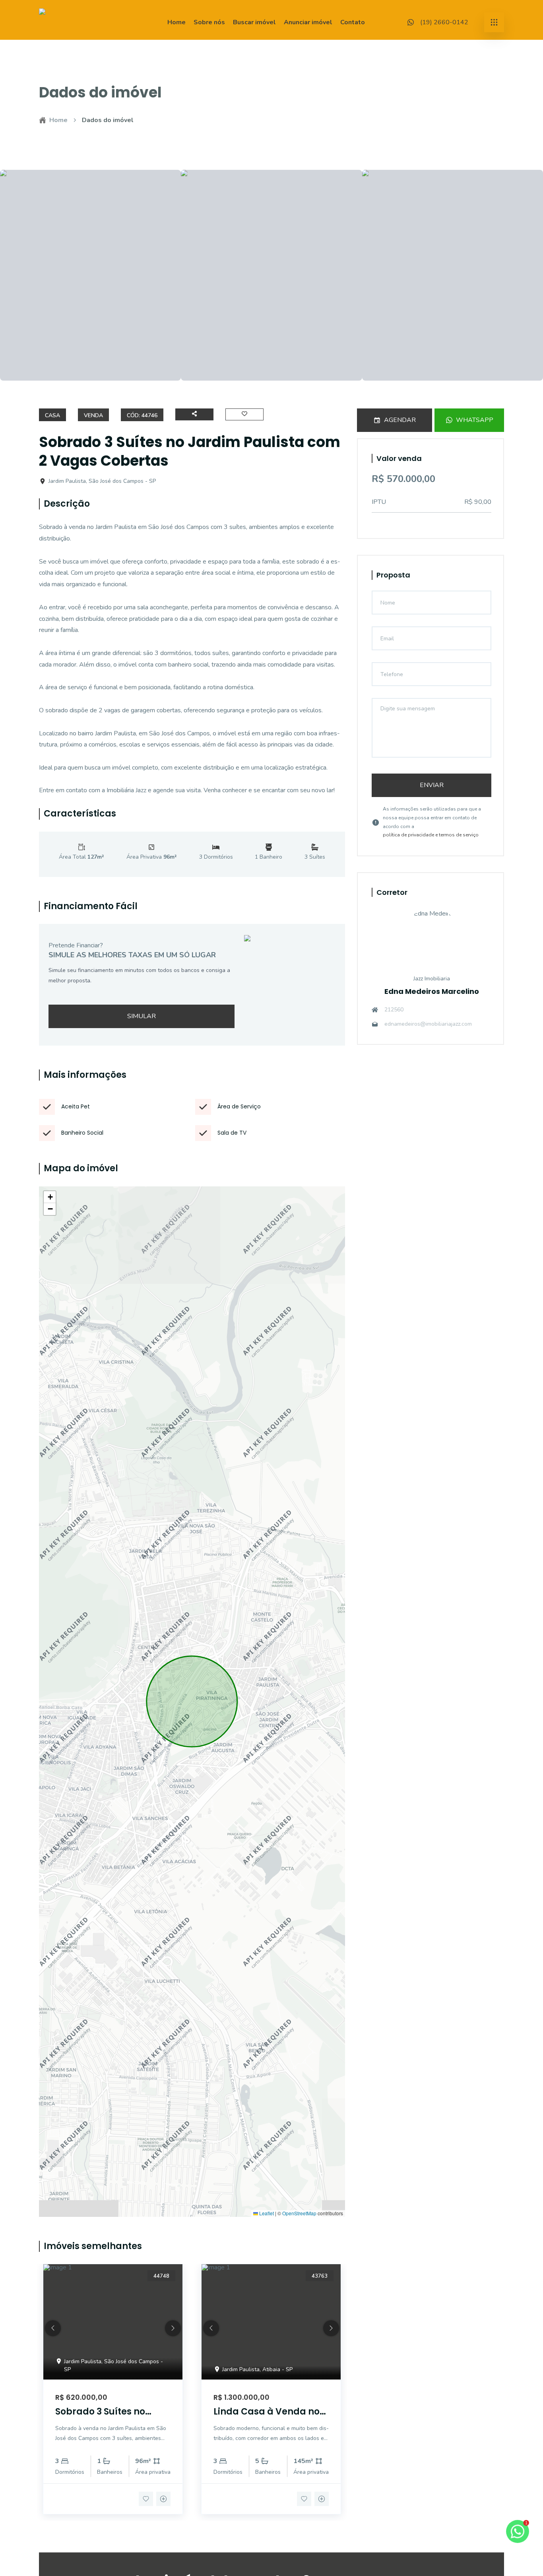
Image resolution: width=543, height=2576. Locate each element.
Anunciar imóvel (308, 22)
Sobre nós (209, 22)
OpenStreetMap (299, 2213)
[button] (50, 1197)
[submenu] (494, 22)
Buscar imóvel (254, 22)
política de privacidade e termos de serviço (431, 835)
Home (176, 22)
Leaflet (266, 2213)
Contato (353, 22)
